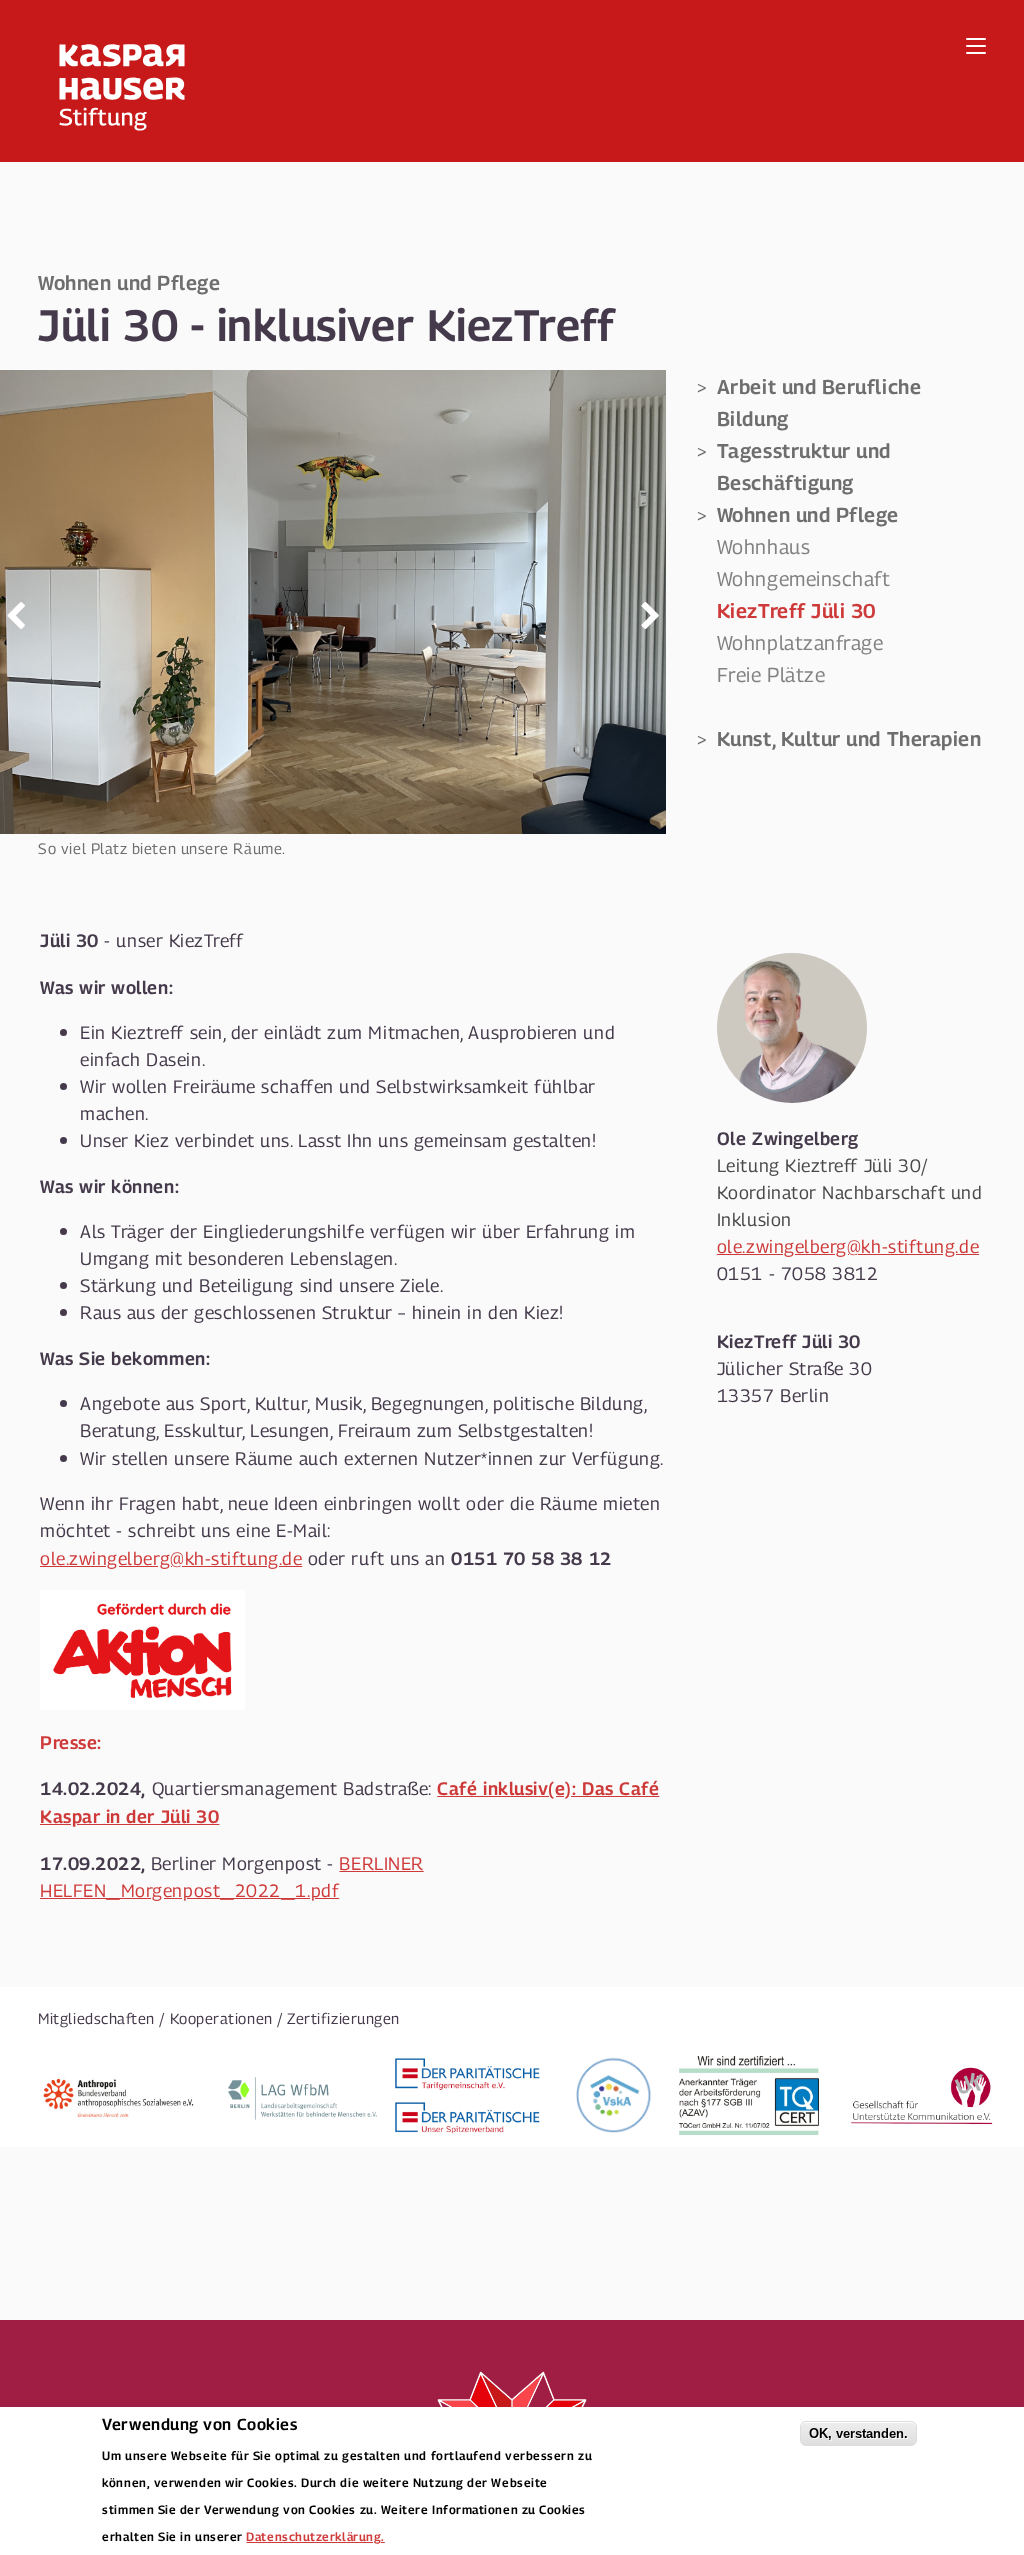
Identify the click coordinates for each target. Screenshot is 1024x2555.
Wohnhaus (763, 546)
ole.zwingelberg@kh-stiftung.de (171, 1558)
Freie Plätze (771, 674)
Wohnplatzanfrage (800, 642)
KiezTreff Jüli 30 (796, 610)
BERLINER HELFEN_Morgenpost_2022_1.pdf (232, 1876)
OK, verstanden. (858, 2433)
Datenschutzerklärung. (315, 2536)
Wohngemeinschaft (804, 578)
